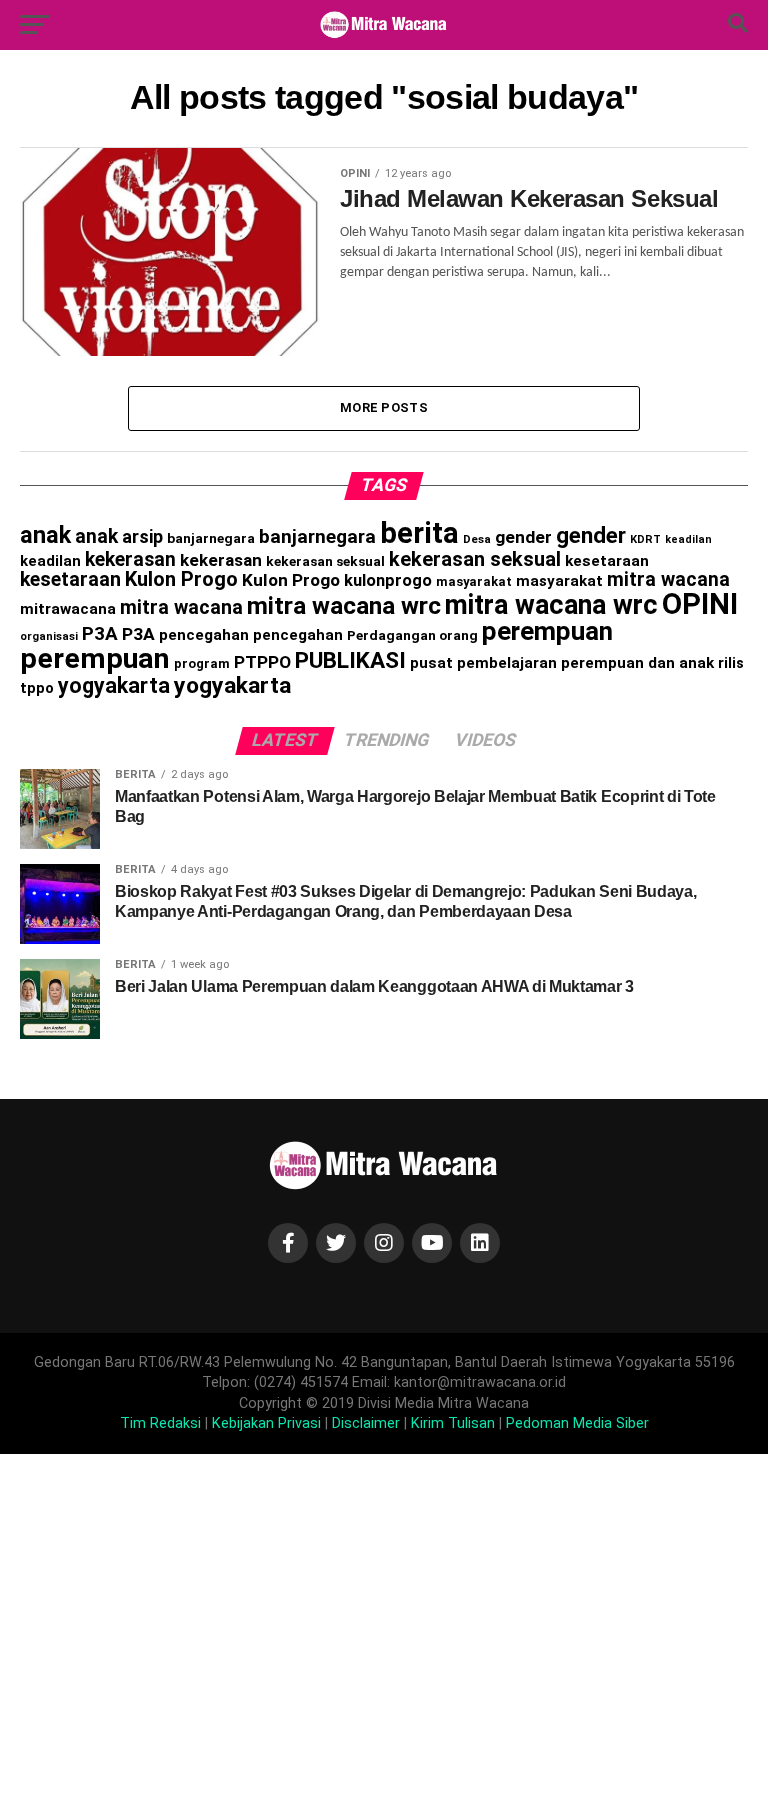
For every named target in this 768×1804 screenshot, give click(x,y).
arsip (142, 536)
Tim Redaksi (160, 1423)
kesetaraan (607, 561)
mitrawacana (68, 609)
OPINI (700, 604)
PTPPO (262, 662)
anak (45, 535)
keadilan (688, 539)
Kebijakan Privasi (266, 1423)
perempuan (547, 631)
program (202, 663)
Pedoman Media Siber (577, 1423)
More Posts (384, 407)
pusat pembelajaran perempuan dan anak (562, 663)
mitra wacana (668, 579)
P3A (100, 634)
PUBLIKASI (350, 660)
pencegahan (204, 635)
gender (523, 537)
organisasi (49, 636)
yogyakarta (114, 685)
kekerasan (130, 559)
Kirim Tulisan (453, 1423)
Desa (477, 539)
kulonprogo (388, 580)
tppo (37, 688)
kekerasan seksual (325, 561)
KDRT (645, 539)
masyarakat (474, 581)
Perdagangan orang (412, 635)
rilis (731, 663)
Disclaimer (366, 1423)
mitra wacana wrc (344, 605)
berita (419, 533)
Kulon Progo (181, 579)
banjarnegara (211, 538)
